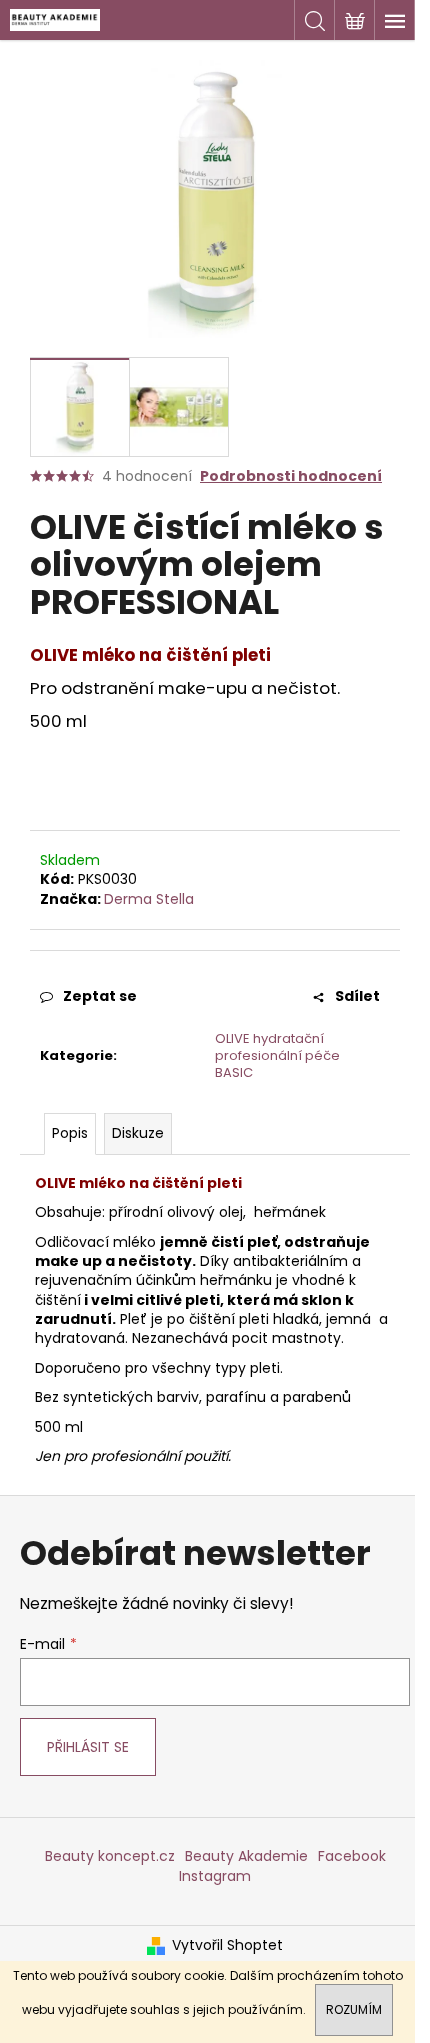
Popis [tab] (70, 1133)
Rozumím (354, 2009)
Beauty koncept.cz (110, 1856)
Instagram (215, 1876)
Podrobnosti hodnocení (291, 476)
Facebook (352, 1856)
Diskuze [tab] (138, 1133)
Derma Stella (149, 899)
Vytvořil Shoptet (227, 1945)
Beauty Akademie (246, 1856)
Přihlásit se (88, 1747)
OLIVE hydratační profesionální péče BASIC (277, 1055)
